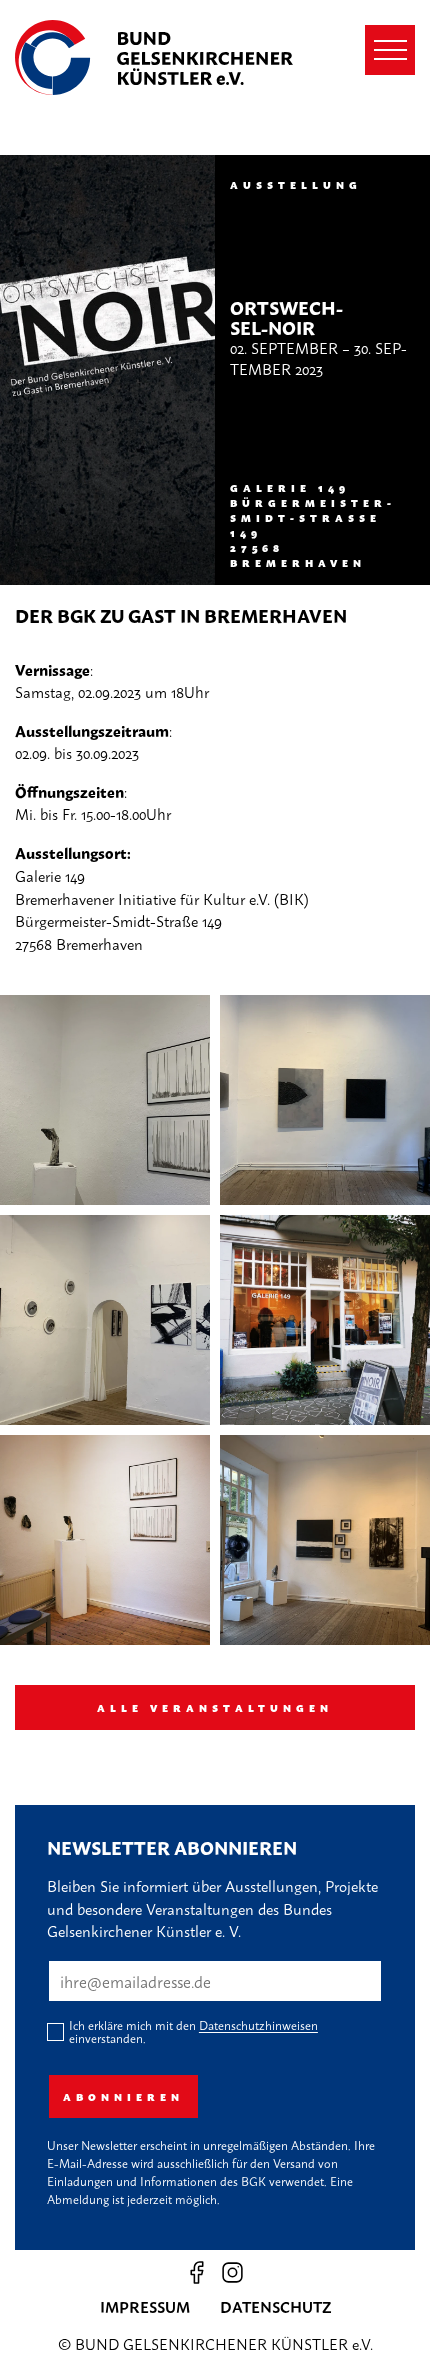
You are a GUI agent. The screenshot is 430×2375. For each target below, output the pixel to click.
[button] (105, 1100)
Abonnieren (123, 2096)
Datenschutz (275, 2306)
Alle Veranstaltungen (215, 1707)
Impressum (145, 2306)
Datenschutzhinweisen (258, 2025)
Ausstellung (296, 184)
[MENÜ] (390, 50)
